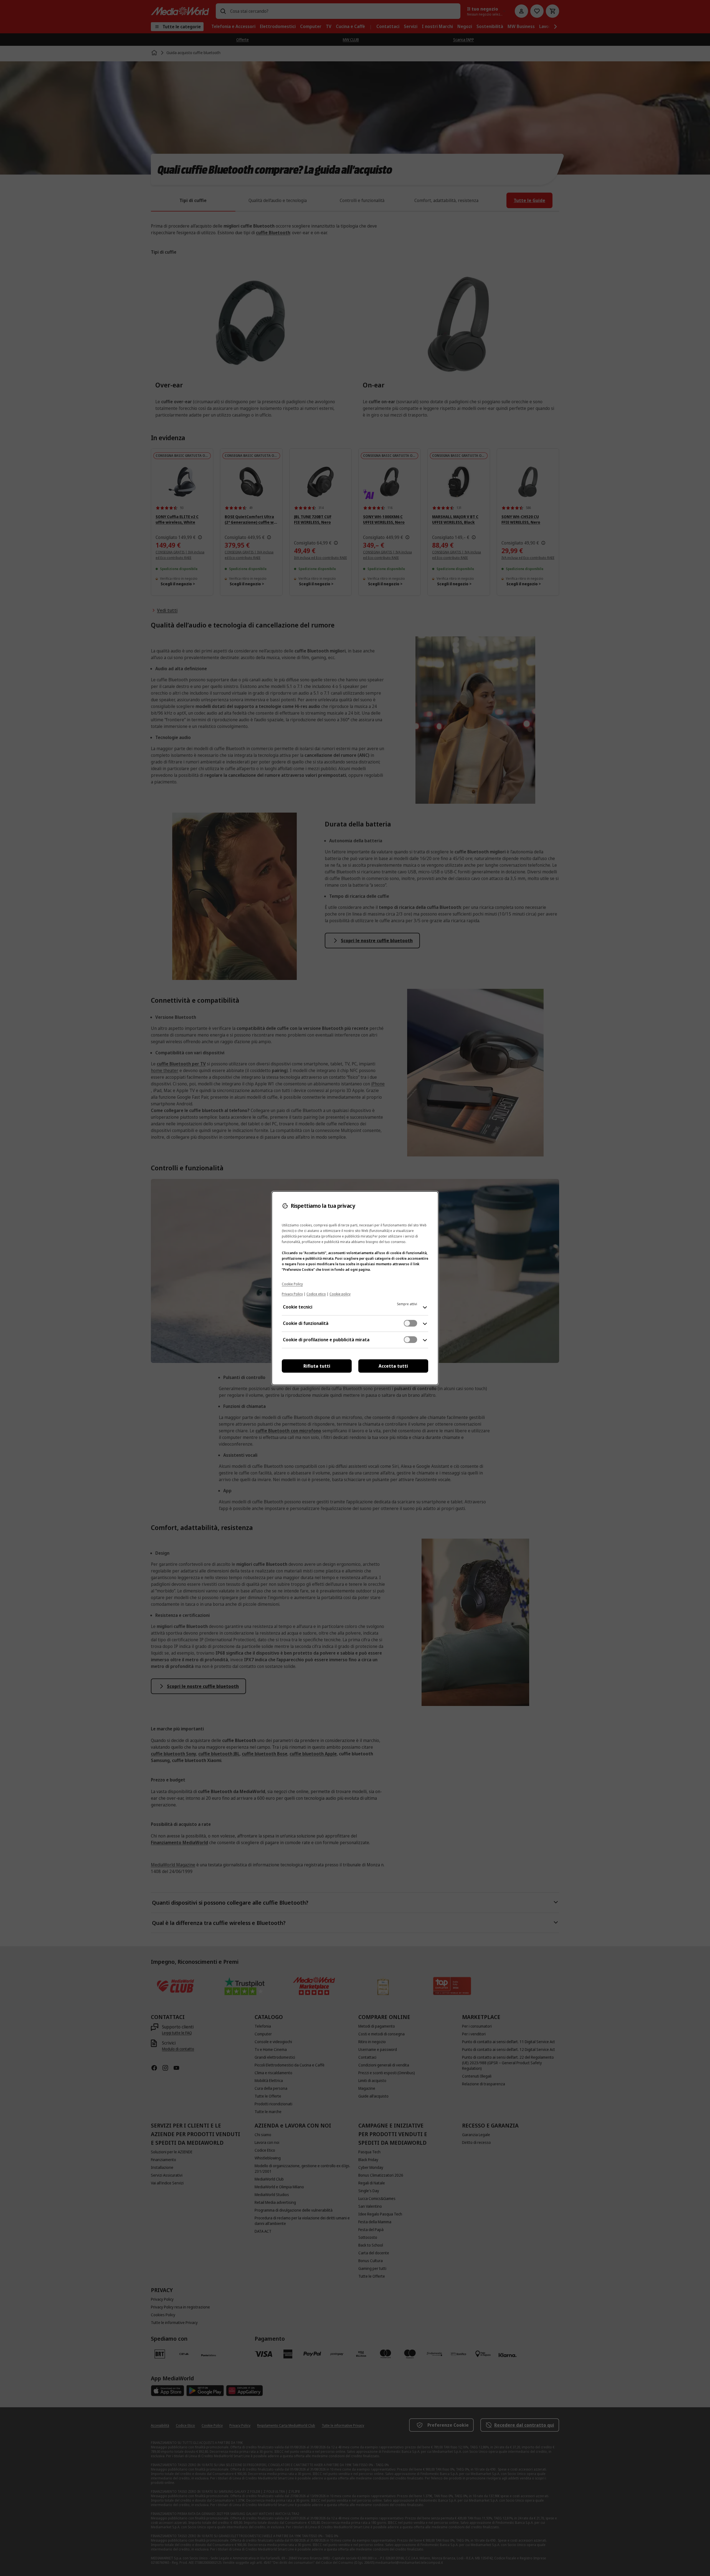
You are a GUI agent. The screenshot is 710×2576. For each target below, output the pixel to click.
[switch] (410, 1323)
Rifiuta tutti (317, 1366)
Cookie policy (340, 1294)
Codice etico (316, 1294)
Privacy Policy (292, 1294)
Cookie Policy (292, 1284)
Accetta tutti (393, 1366)
